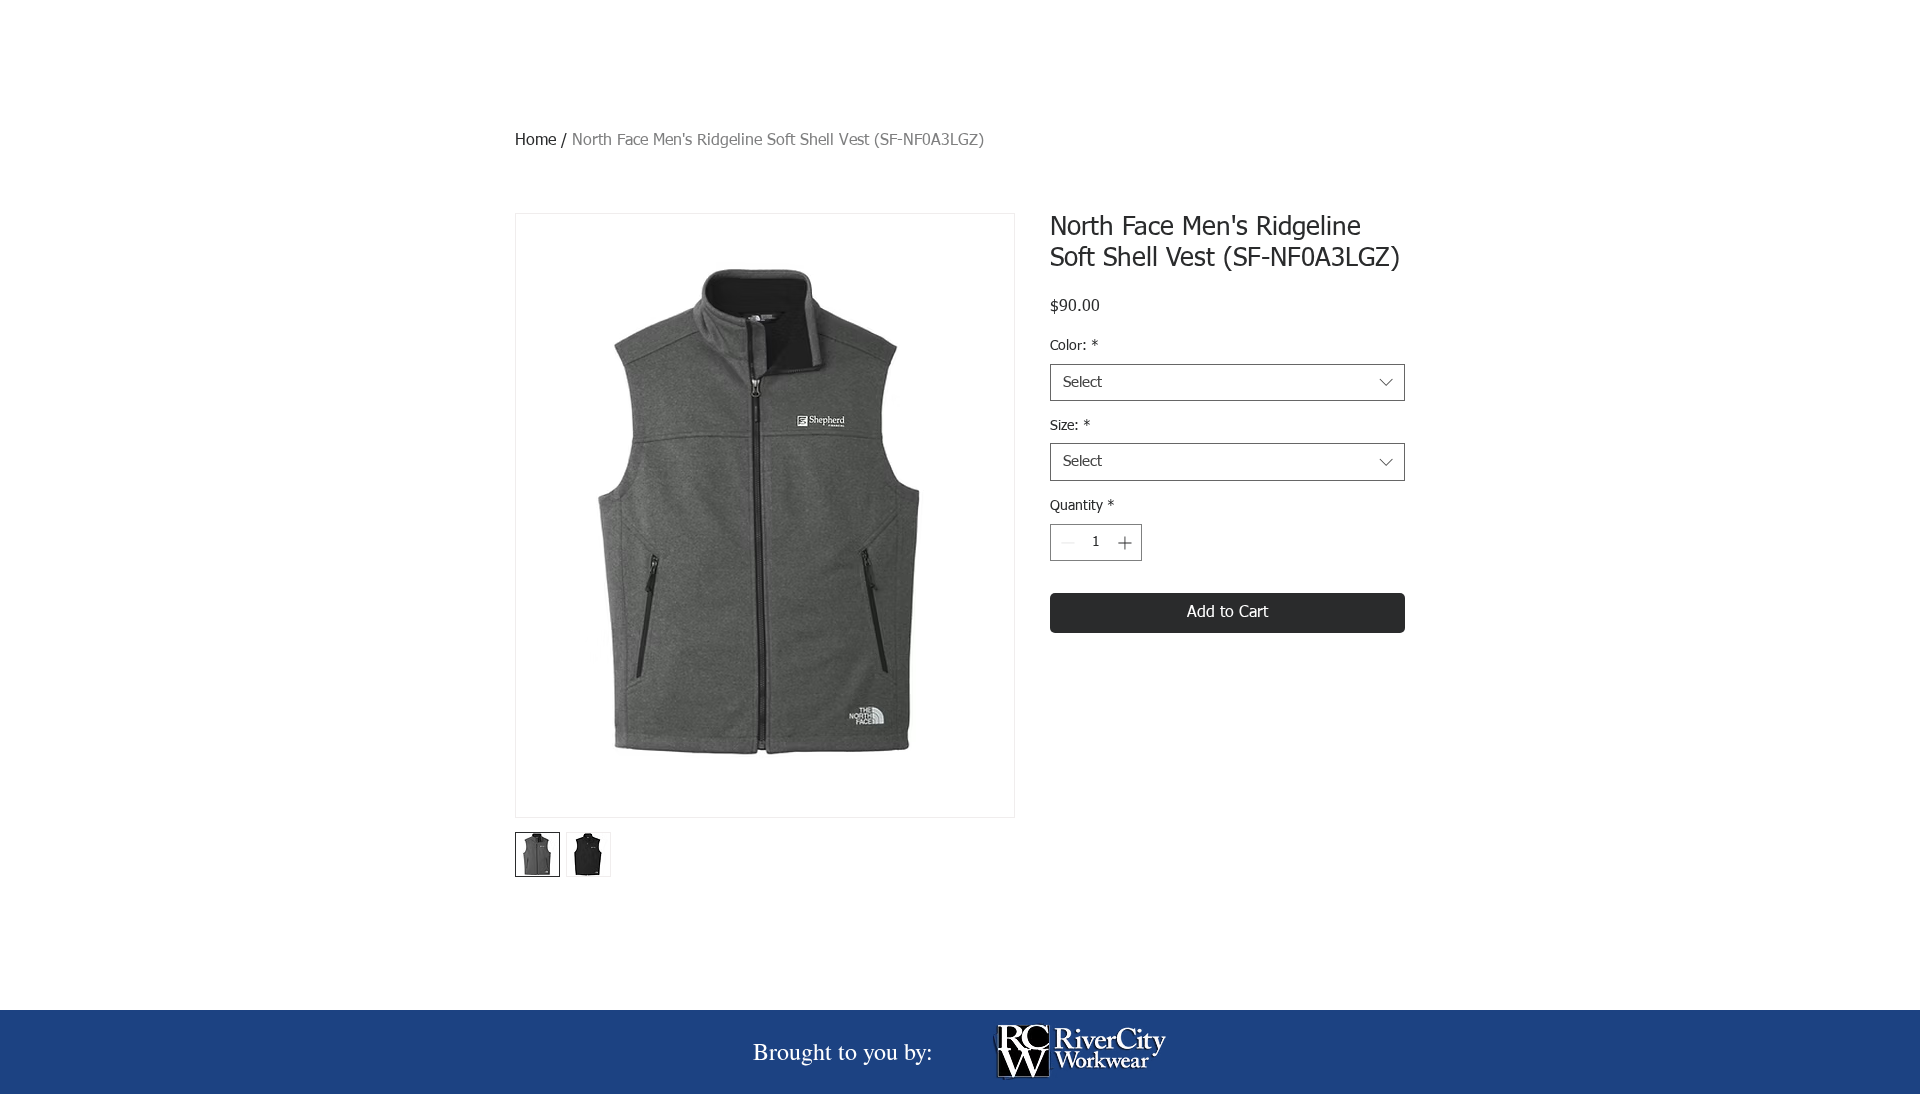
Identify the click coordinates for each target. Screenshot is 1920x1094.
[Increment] (1126, 542)
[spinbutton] (1096, 542)
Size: (1070, 426)
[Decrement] (1065, 542)
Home (535, 141)
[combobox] (1227, 383)
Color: (1074, 346)
